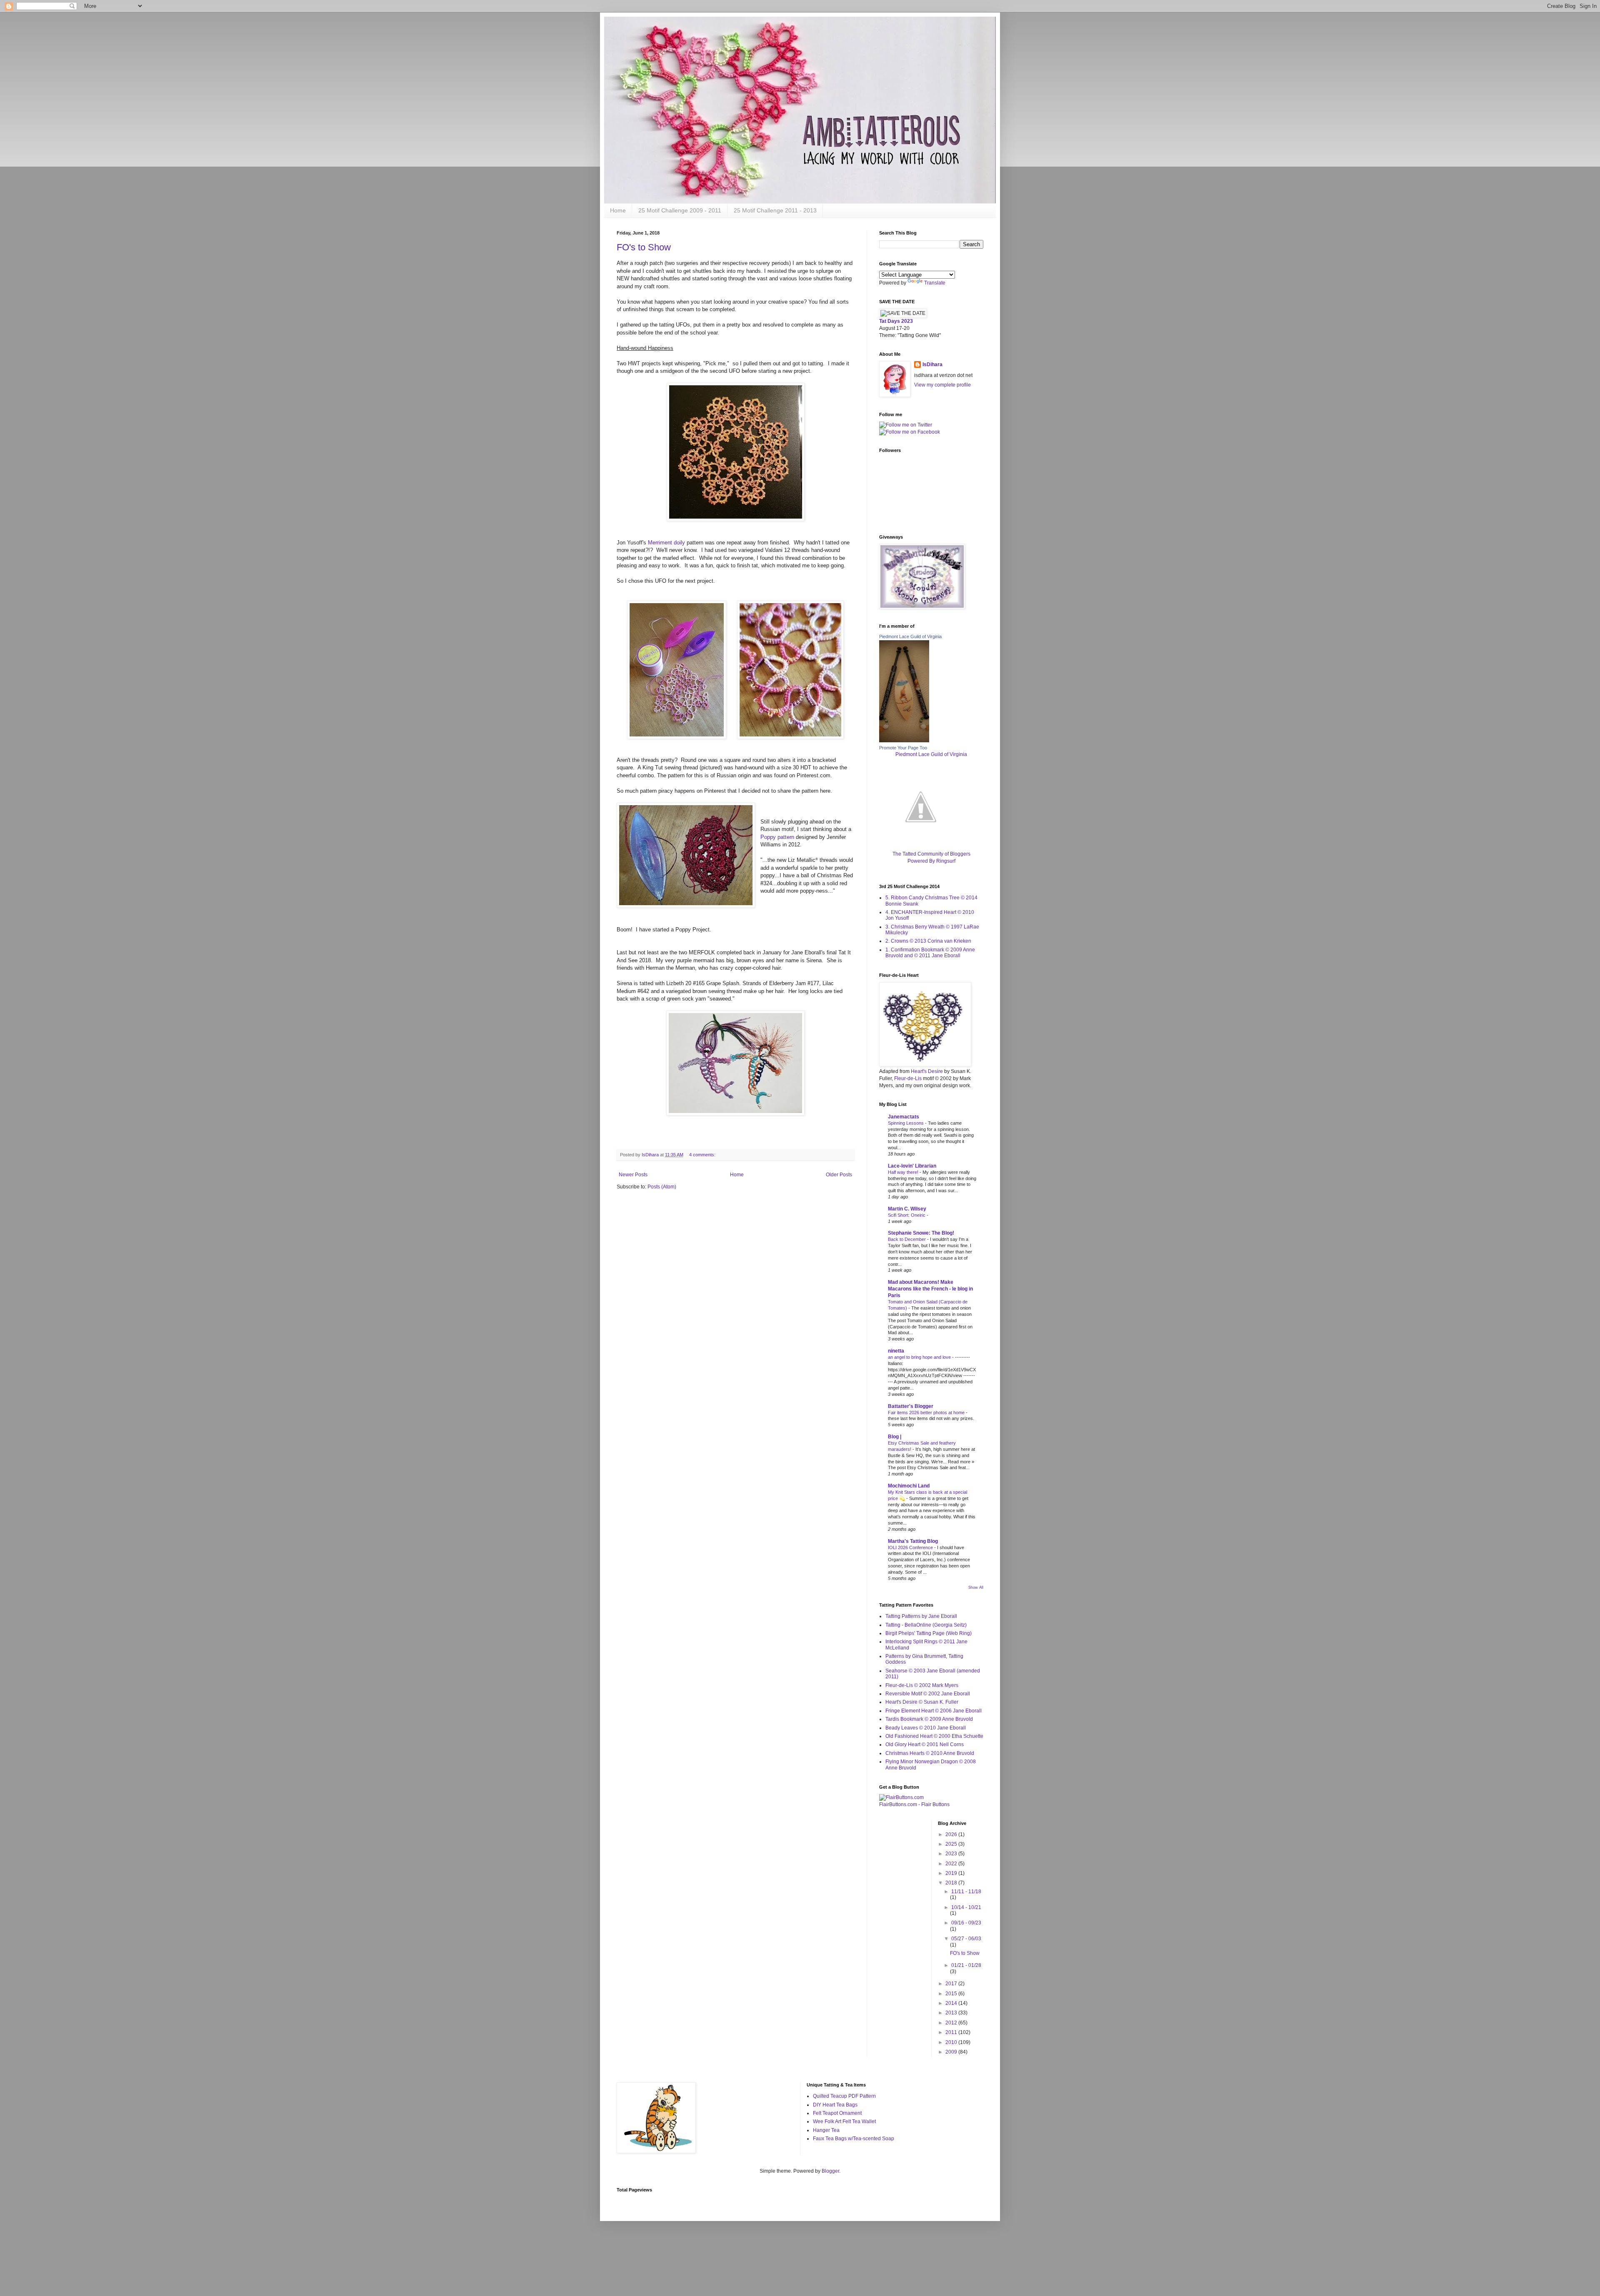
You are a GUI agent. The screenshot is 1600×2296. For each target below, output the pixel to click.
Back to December (907, 1239)
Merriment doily (666, 543)
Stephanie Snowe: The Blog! (921, 1233)
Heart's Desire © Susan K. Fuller (922, 1702)
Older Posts (839, 1175)
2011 (952, 2032)
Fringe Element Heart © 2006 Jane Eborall (934, 1711)
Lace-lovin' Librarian (912, 1166)
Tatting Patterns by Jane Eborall (921, 1616)
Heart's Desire (927, 1071)
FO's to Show (644, 247)
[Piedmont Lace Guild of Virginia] (904, 741)
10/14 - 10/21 (966, 1907)
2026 (952, 1834)
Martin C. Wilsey (907, 1209)
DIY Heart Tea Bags (835, 2105)
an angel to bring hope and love (920, 1357)
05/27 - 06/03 (966, 1939)
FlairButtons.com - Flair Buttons (914, 1804)
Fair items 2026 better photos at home (927, 1413)
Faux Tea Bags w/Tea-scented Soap (854, 2139)
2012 (952, 2023)
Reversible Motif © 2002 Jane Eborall (928, 1694)
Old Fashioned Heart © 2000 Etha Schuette (934, 1736)
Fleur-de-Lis (908, 1078)
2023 (952, 1854)
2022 (952, 1864)
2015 (952, 1994)
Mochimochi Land (909, 1486)
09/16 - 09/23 (966, 1923)
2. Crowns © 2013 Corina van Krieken (928, 941)
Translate (935, 283)
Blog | (895, 1437)
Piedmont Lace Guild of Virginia (910, 636)
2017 (952, 1984)
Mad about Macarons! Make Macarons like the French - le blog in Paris (930, 1289)
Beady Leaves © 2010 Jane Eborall (926, 1728)
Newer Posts (633, 1175)
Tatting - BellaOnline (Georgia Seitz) (926, 1625)
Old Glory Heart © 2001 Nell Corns (925, 1744)
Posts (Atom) (662, 1187)
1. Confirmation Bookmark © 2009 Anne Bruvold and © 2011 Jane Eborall (930, 953)
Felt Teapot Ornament (837, 2113)
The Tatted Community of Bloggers (931, 854)
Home (618, 210)
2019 (952, 1873)
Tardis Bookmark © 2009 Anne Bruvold (929, 1719)
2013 (952, 2013)
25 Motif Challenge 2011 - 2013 (775, 210)
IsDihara (932, 364)
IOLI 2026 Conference (911, 1547)
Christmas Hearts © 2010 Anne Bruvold (930, 1753)
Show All (976, 1587)
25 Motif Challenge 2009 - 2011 (680, 210)
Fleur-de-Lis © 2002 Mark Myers (922, 1685)
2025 (952, 1844)
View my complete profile (942, 385)
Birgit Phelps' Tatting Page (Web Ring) (929, 1633)
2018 (952, 1883)
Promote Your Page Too (903, 748)
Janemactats (904, 1117)
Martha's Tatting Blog (913, 1541)
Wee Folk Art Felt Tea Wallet (844, 2121)
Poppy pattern (777, 837)
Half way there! (904, 1172)
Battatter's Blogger (911, 1406)
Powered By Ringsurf (931, 861)
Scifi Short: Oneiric (907, 1215)
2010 (952, 2042)
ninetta (896, 1351)
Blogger (830, 2171)
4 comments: (703, 1155)
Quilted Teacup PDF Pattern (844, 2096)
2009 (952, 2052)
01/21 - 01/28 (966, 1965)
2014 (952, 2003)
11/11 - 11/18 (966, 1892)
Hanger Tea (826, 2130)
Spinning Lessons (906, 1123)
